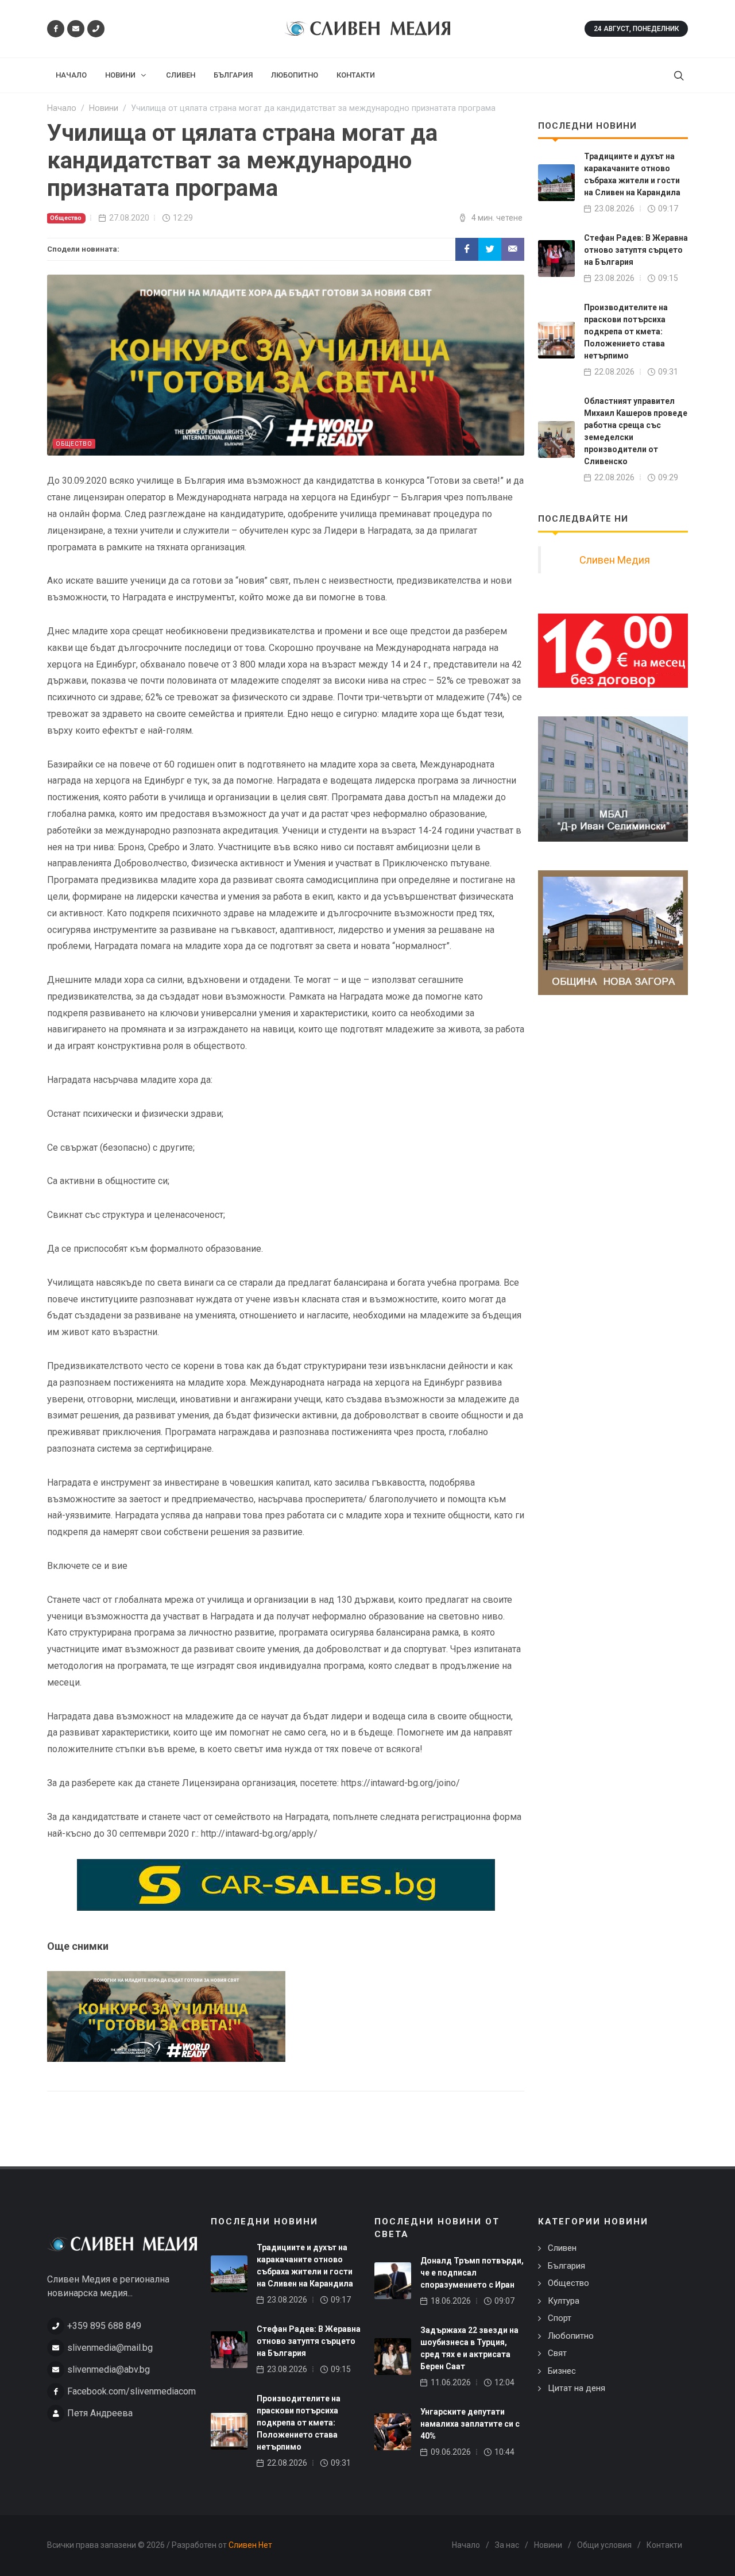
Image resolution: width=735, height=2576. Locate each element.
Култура (564, 2301)
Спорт (560, 2318)
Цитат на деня (577, 2388)
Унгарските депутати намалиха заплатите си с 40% (470, 2424)
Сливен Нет (250, 2545)
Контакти (664, 2545)
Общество (66, 218)
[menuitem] (71, 75)
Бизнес (562, 2371)
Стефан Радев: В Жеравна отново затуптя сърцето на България (636, 250)
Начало (466, 2545)
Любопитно (571, 2336)
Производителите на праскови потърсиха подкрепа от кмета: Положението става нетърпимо (626, 331)
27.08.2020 (129, 218)
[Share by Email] (513, 249)
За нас (507, 2545)
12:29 (183, 218)
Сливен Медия (615, 560)
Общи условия (604, 2545)
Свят (557, 2353)
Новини (548, 2545)
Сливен (562, 2248)
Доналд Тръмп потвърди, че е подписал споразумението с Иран (472, 2273)
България (566, 2266)
